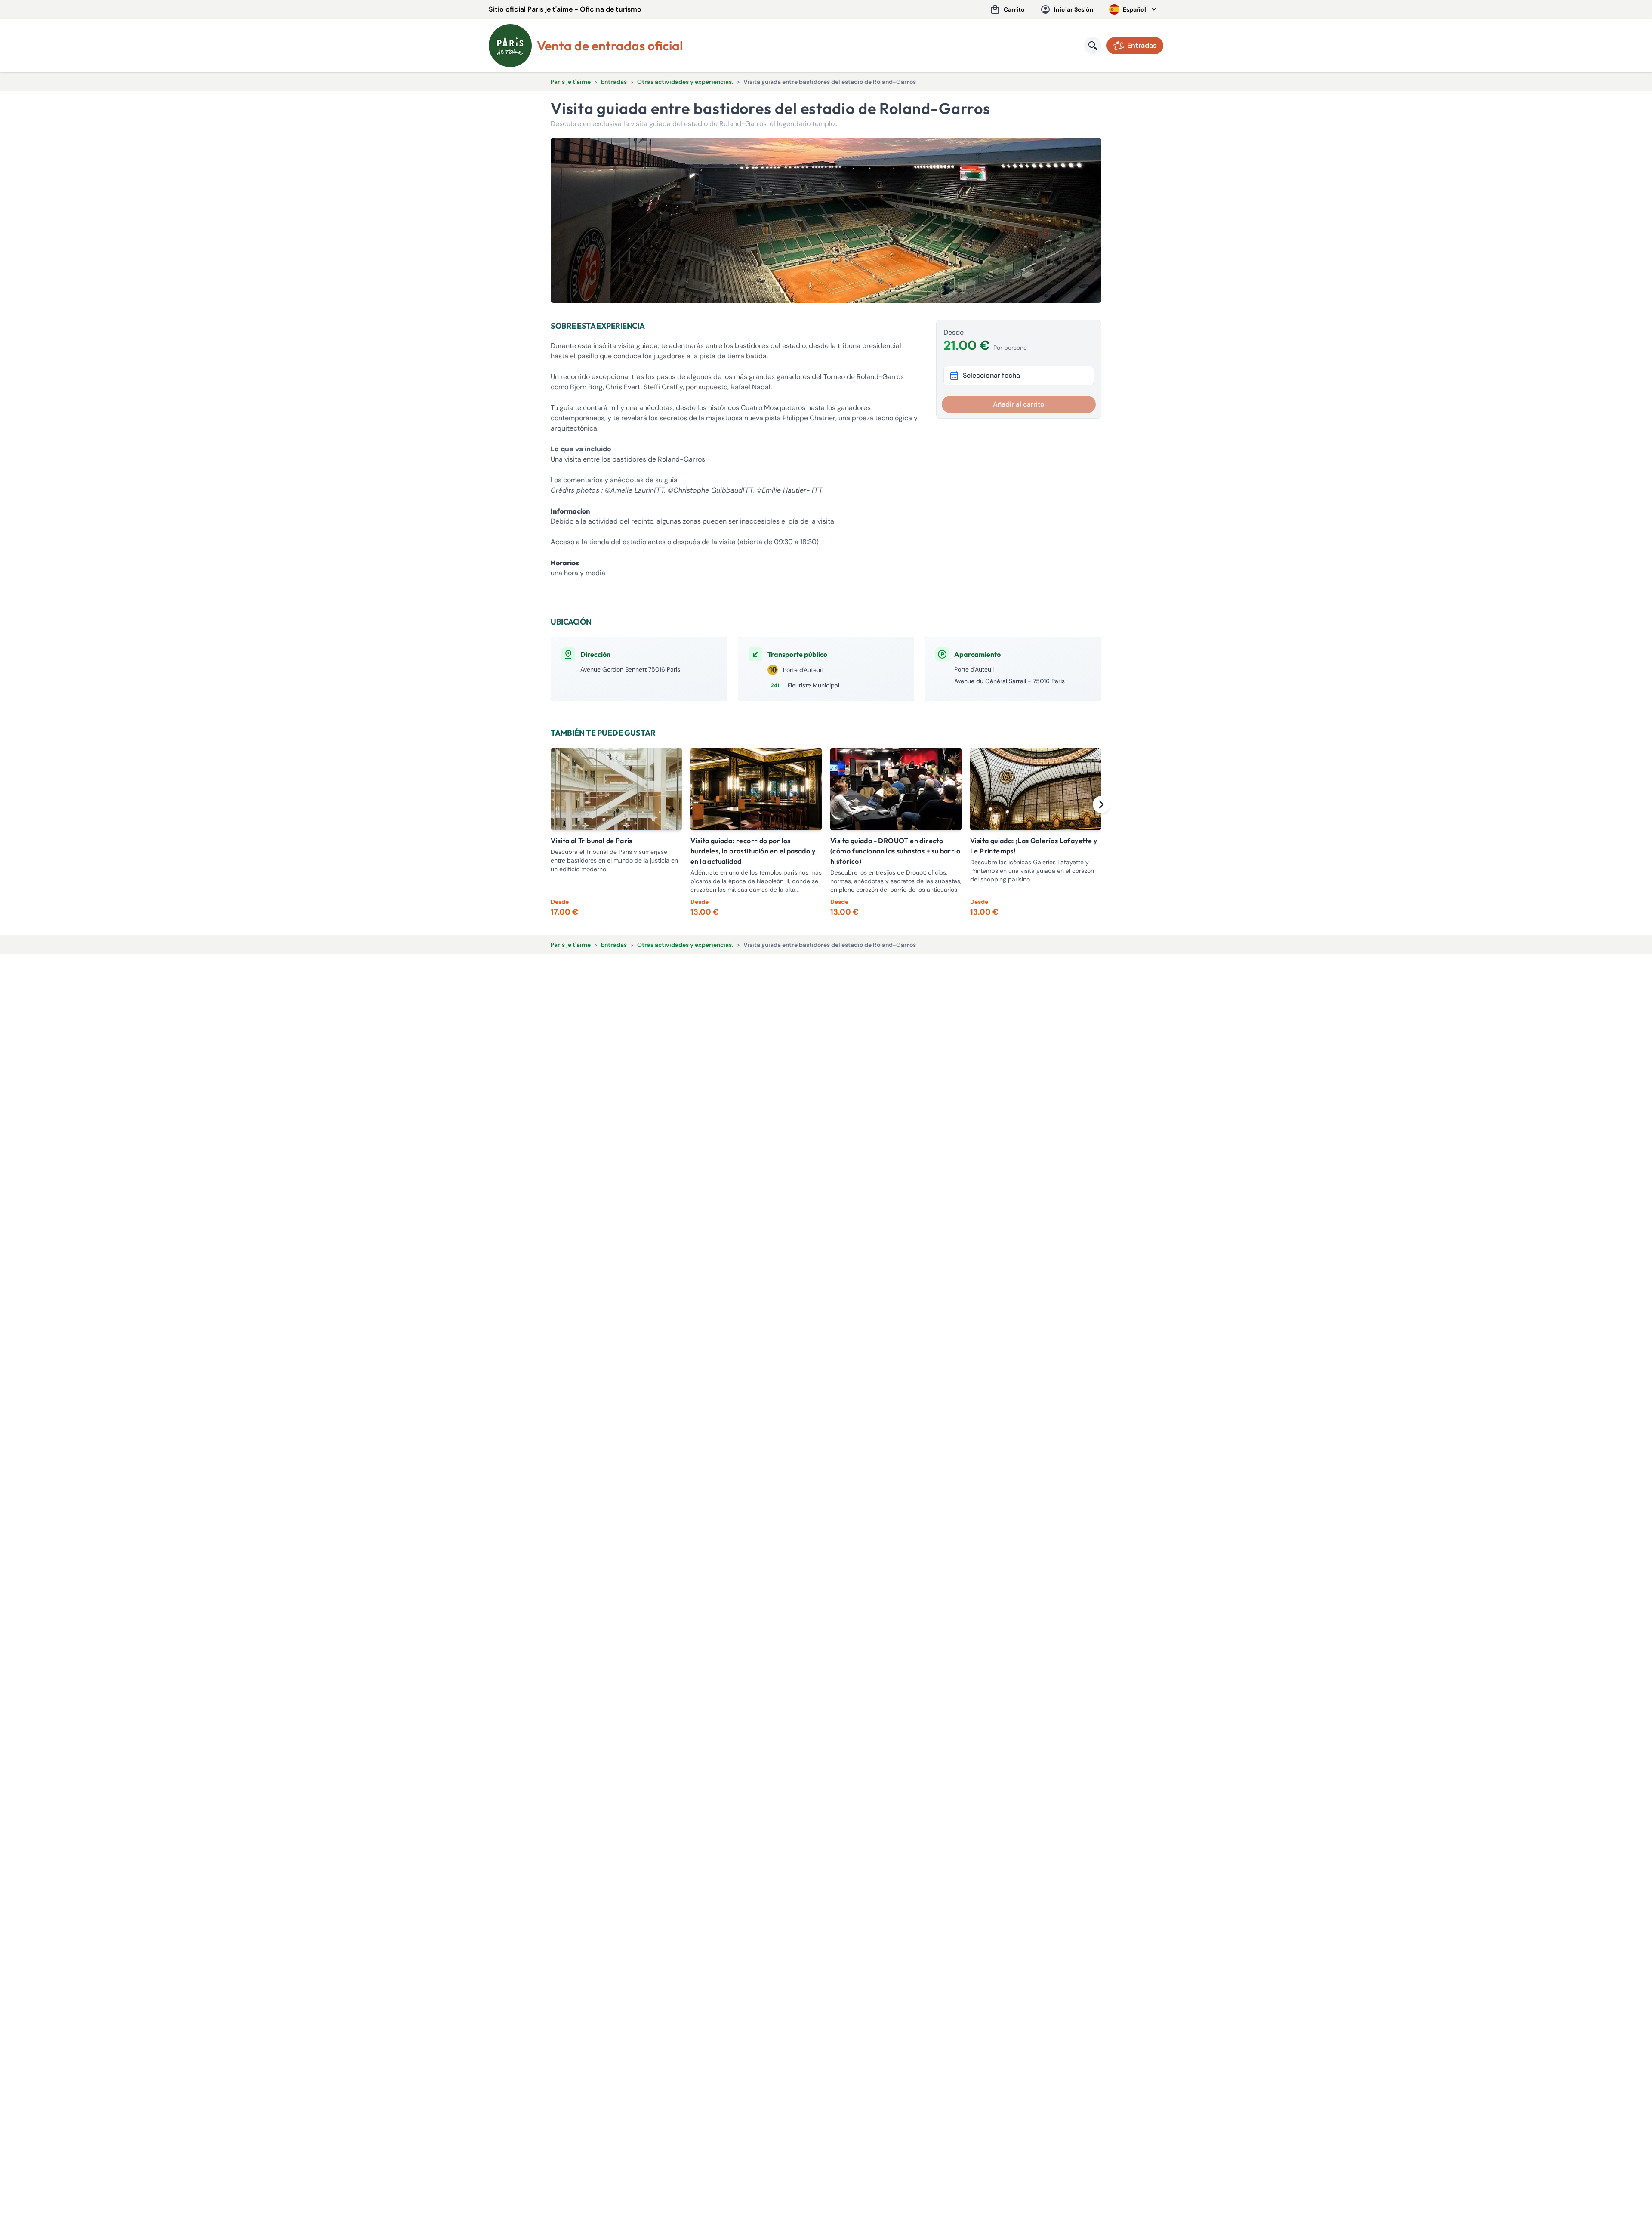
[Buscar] (1093, 46)
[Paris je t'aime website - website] (510, 46)
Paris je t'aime (571, 82)
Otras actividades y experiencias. (685, 82)
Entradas (614, 82)
